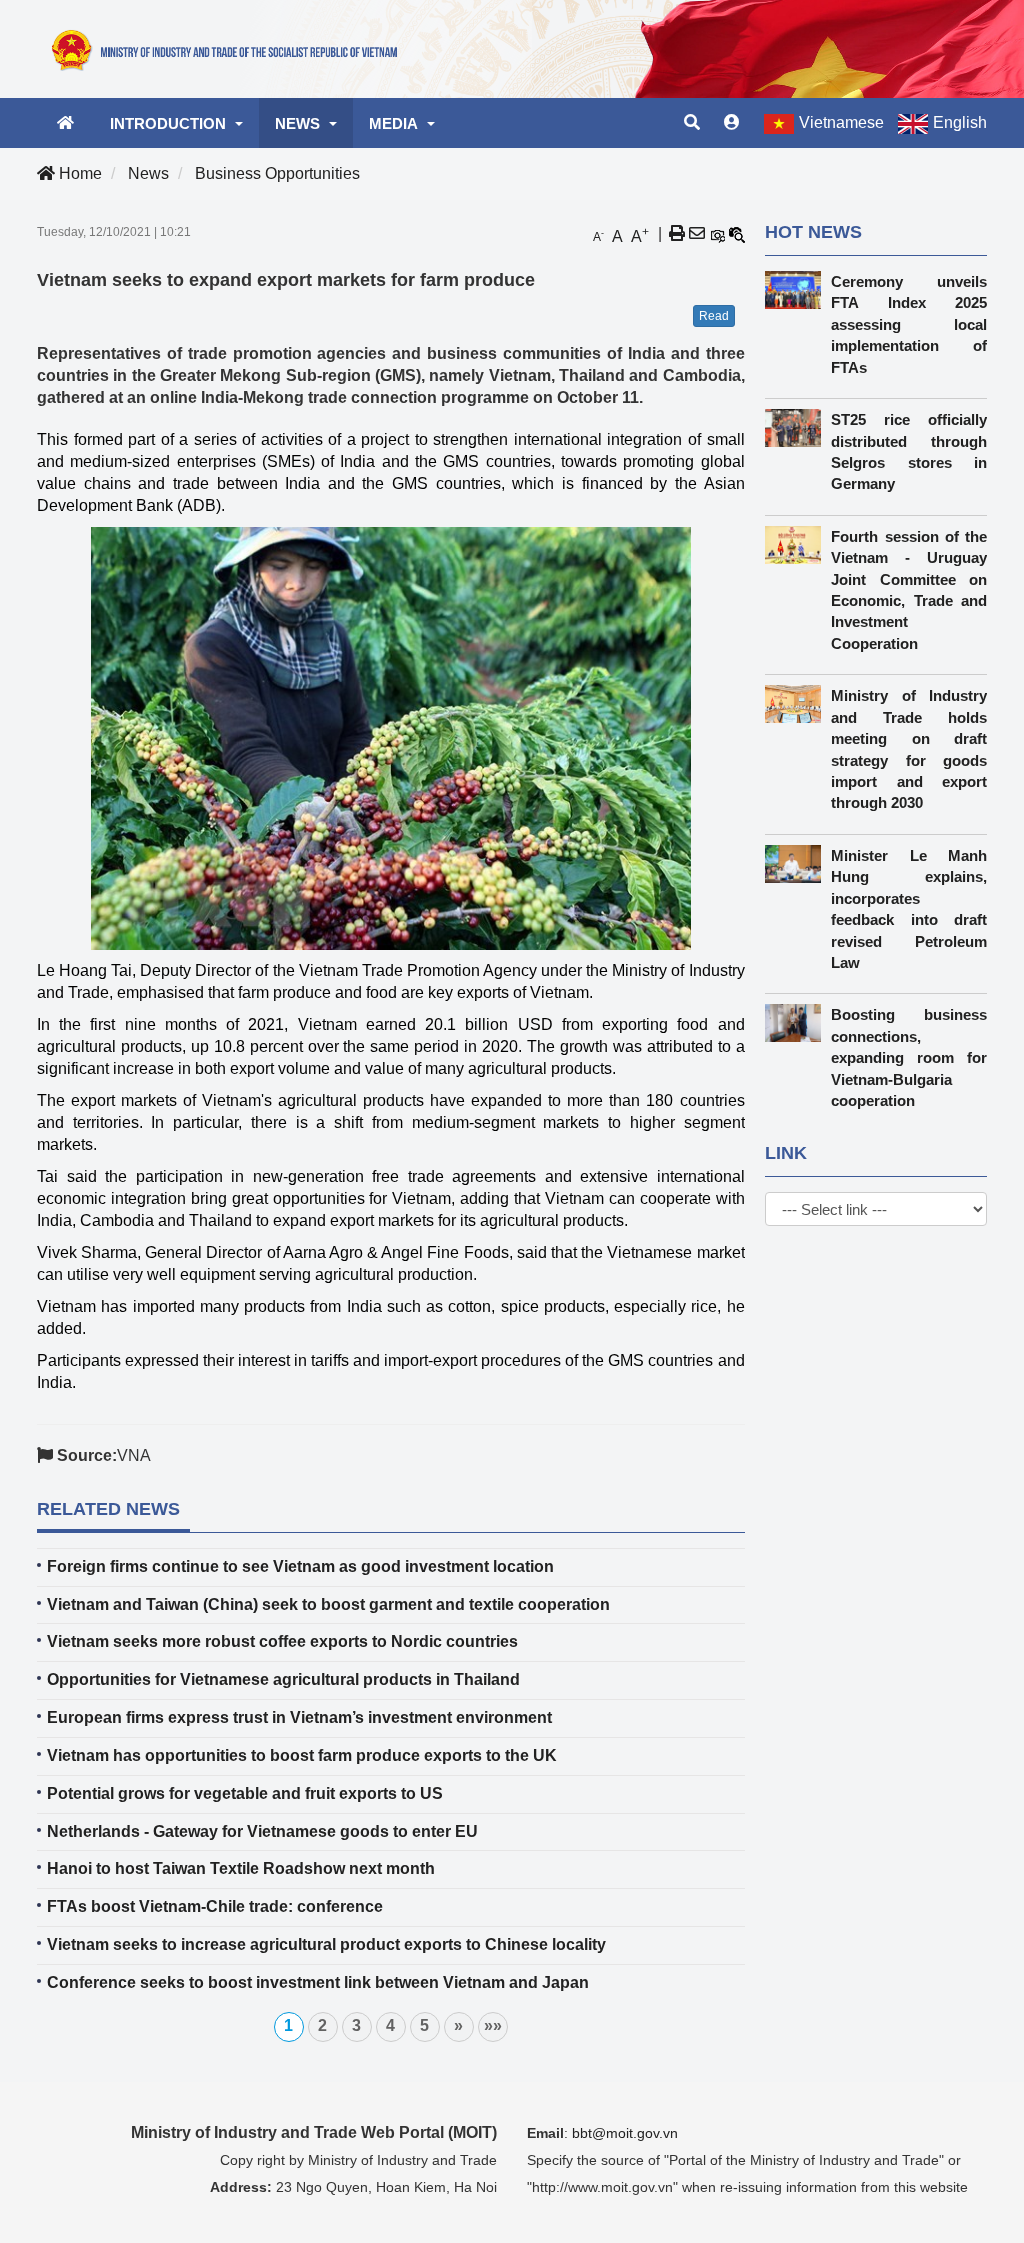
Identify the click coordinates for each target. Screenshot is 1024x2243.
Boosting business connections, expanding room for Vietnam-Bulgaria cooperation (909, 1057)
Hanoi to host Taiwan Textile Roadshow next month (241, 1868)
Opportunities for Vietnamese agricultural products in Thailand (283, 1679)
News (148, 173)
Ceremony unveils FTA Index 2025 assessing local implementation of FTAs (909, 324)
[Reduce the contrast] (737, 234)
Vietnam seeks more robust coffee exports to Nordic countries (282, 1641)
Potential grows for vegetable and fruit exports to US (245, 1793)
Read (714, 316)
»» (493, 2025)
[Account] (732, 123)
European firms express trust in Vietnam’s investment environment (299, 1717)
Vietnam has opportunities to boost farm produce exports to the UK (302, 1755)
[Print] (677, 234)
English (960, 122)
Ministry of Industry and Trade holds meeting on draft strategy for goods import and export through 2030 (909, 749)
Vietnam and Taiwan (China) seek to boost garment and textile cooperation (328, 1604)
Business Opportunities (277, 173)
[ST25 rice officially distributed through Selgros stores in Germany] (798, 428)
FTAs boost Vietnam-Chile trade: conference (215, 1906)
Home (78, 173)
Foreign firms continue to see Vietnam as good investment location (300, 1566)
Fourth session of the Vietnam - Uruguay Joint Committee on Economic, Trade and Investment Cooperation (909, 590)
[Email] (697, 234)
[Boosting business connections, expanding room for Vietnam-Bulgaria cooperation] (798, 1023)
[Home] (230, 48)
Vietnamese (841, 122)
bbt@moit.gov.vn (625, 2133)
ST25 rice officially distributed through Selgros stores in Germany (909, 451)
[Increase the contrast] (717, 234)
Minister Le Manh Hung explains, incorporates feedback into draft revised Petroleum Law (909, 909)
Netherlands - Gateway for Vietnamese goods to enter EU (262, 1831)
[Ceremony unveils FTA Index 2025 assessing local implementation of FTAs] (798, 290)
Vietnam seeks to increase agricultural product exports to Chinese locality (326, 1944)
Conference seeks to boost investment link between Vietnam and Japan (318, 1982)
